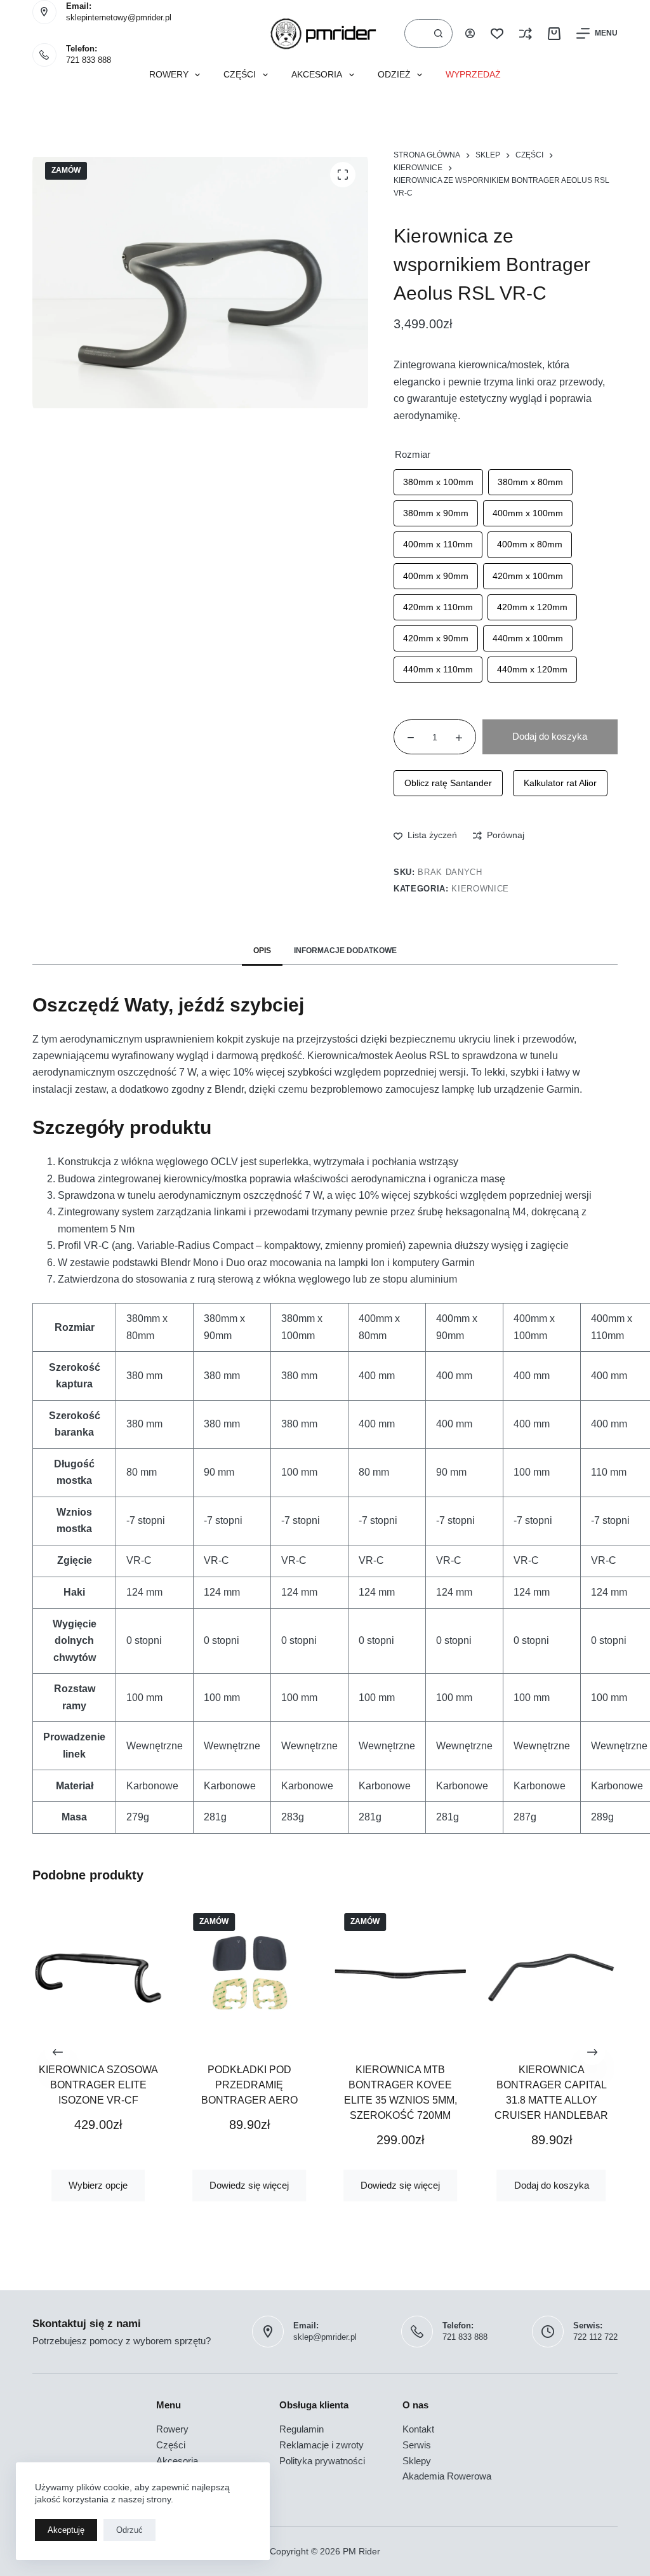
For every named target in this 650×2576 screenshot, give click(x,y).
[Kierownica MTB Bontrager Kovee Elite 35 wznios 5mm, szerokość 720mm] (401, 1973)
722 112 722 (595, 2337)
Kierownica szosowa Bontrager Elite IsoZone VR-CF (98, 2085)
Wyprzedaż (473, 75)
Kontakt (418, 2429)
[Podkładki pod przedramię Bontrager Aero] (249, 1973)
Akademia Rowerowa (447, 2476)
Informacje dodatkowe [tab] (345, 951)
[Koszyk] (554, 34)
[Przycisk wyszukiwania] (438, 33)
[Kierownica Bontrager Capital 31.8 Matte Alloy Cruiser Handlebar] (552, 1973)
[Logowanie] (470, 33)
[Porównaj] (526, 34)
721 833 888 (89, 60)
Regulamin (302, 2429)
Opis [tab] (262, 951)
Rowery (169, 75)
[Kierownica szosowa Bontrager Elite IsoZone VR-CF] (98, 1973)
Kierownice (480, 889)
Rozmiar (413, 454)
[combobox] (415, 33)
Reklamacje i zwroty (322, 2445)
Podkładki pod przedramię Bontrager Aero (249, 2085)
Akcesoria (317, 75)
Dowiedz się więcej (250, 2185)
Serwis (417, 2445)
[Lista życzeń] (497, 34)
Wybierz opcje (99, 2185)
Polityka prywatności (322, 2461)
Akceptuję (66, 2530)
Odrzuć (129, 2530)
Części (240, 75)
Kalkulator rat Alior (560, 783)
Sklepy (417, 2461)
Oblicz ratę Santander (448, 783)
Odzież (394, 75)
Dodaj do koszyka (550, 736)
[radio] (438, 482)
